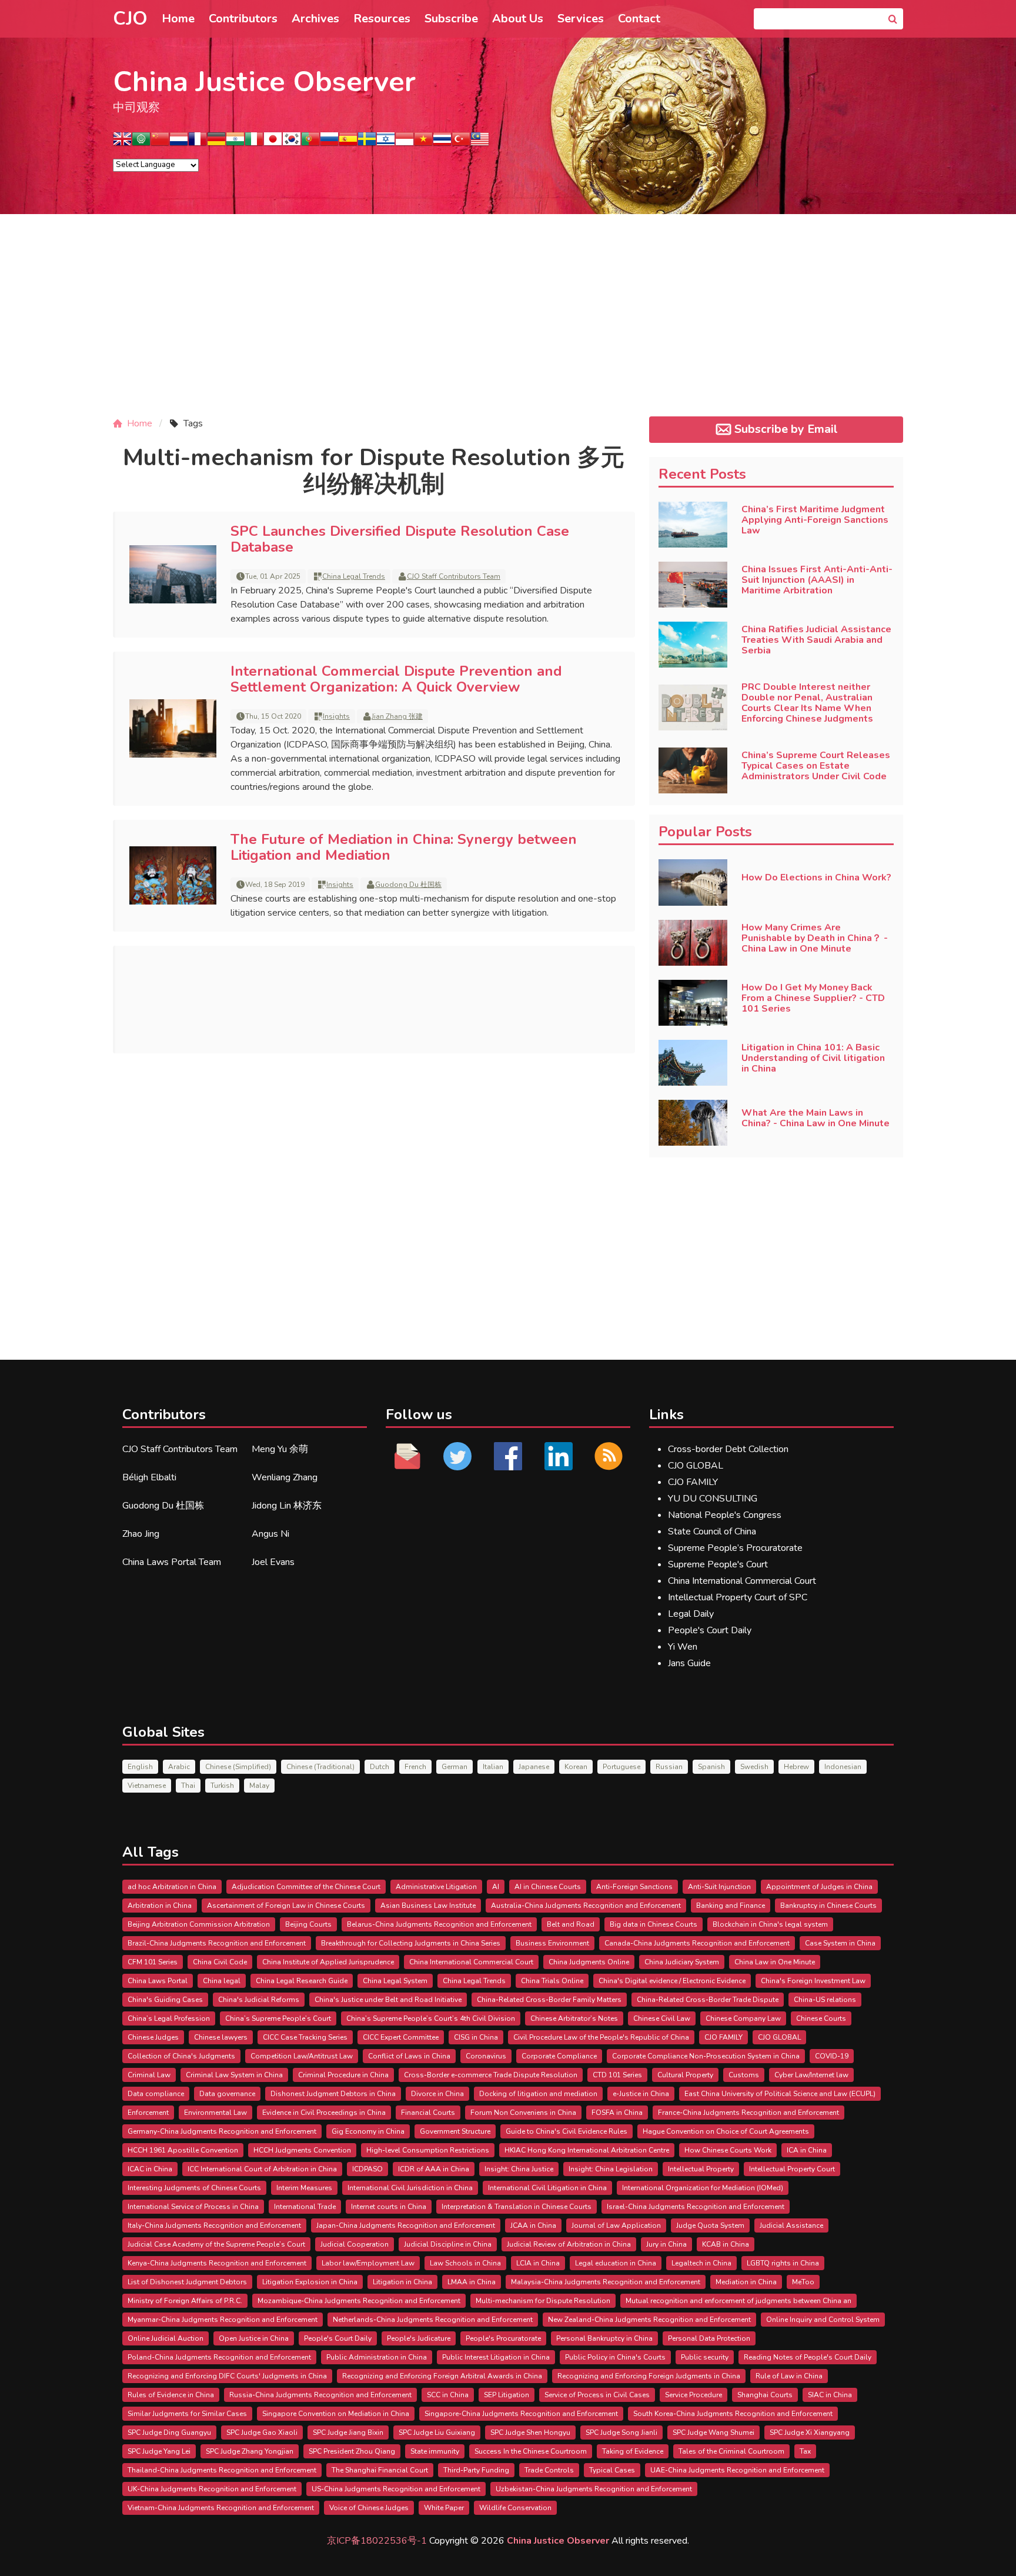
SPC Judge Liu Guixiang (437, 2432)
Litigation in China (402, 2282)
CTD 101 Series (617, 2075)
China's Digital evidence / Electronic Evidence (672, 1981)
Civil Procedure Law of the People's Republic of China (601, 2037)
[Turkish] (461, 143)
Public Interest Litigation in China (496, 2357)
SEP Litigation (507, 2395)
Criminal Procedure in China (343, 2075)
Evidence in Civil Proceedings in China (324, 2113)
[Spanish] (348, 143)
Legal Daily (691, 1614)
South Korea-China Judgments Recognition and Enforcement (733, 2414)
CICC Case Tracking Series (305, 2037)
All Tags (151, 1852)
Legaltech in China (701, 2263)
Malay (259, 1786)
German (454, 1767)
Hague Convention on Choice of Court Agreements (726, 2131)
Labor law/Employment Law (368, 2263)
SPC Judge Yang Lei (159, 2451)
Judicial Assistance (791, 2225)
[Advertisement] (508, 325)
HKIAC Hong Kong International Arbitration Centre (587, 2150)
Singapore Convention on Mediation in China (336, 2414)
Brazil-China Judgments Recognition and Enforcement (217, 1943)
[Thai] (442, 143)
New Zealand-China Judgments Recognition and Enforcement (649, 2320)
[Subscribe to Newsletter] (609, 1456)
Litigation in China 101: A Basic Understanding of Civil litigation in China (813, 1058)
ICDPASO (367, 2169)
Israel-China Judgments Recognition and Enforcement (696, 2207)
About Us (518, 19)
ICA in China (807, 2150)
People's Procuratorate (503, 2338)
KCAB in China (726, 2244)
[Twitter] (458, 1456)
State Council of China (712, 1531)
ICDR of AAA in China (434, 2169)
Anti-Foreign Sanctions (634, 1887)
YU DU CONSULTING (713, 1499)
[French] (198, 143)
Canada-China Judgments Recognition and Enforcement (697, 1943)
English (140, 1767)
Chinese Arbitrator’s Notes (574, 2018)
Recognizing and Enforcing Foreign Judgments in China (649, 2376)
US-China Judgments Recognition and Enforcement (396, 2489)
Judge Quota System (710, 2225)
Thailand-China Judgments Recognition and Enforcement (222, 2470)
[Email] (407, 1456)
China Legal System (395, 1981)
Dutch (380, 1767)
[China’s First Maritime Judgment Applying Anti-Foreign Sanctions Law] (693, 525)
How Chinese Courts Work (728, 2150)
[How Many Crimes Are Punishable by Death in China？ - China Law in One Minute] (693, 943)
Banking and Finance (731, 1906)
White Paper (444, 2508)
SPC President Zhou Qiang (352, 2451)
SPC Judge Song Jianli (621, 2432)
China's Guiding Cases (165, 2000)
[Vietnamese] (423, 143)
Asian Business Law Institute (428, 1906)
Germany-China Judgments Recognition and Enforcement (222, 2131)
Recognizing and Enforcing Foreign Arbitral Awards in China (442, 2376)
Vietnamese (147, 1786)
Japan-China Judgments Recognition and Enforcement (406, 2225)
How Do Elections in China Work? (816, 877)
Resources (382, 19)
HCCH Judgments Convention (302, 2150)
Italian (493, 1767)
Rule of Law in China (789, 2376)
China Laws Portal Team (172, 1562)
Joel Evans (273, 1562)
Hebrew (796, 1767)
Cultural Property (685, 2075)
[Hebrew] (386, 143)
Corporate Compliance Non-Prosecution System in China (706, 2056)
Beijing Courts (308, 1924)
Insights (336, 716)
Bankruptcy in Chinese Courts (828, 1906)
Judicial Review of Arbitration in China (569, 2244)
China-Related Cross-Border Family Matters (549, 2000)
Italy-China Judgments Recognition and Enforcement (214, 2225)
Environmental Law (215, 2113)
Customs (744, 2075)
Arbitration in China (160, 1906)
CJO (130, 19)
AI (496, 1887)
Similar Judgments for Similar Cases (187, 2414)
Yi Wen (683, 1647)
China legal (222, 1981)
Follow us (419, 1414)
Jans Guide (689, 1663)
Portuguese (621, 1767)
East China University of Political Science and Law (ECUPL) (780, 2094)
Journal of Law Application (616, 2225)
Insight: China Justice (519, 2169)
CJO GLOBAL (696, 1466)
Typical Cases (612, 2470)
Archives (315, 19)
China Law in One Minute (775, 1962)
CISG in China (476, 2037)
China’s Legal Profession (169, 2018)
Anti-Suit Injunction (719, 1887)
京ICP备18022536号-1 (377, 2541)
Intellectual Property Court (792, 2169)
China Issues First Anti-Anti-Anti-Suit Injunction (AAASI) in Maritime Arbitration (817, 580)
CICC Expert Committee (401, 2037)
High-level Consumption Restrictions (428, 2150)
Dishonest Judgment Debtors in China (333, 2094)
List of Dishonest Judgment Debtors (187, 2282)
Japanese (534, 1767)
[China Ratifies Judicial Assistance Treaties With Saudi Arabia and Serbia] (693, 645)
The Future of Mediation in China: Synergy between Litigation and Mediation (404, 847)
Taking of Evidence (633, 2451)
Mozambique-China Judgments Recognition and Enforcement (359, 2301)
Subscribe (451, 19)
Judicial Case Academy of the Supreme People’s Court (216, 2244)
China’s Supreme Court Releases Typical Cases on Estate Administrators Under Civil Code (816, 766)
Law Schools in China (465, 2263)
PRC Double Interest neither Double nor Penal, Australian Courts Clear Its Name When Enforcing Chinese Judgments (807, 703)
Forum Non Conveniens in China (523, 2113)
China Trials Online (552, 1981)
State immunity (435, 2451)
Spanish (711, 1767)
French (415, 1767)
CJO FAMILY (693, 1482)
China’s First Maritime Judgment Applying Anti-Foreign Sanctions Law (815, 520)
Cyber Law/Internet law (811, 2075)
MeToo (803, 2282)
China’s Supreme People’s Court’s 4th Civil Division (431, 2018)
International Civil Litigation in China (547, 2188)
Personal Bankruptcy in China (604, 2338)
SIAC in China (830, 2395)
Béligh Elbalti (149, 1477)
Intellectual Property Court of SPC (738, 1597)
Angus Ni (270, 1534)
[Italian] (254, 143)
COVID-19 (832, 2056)
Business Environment (552, 1943)
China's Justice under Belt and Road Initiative (388, 2000)
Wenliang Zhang (285, 1477)
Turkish (222, 1786)
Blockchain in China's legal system (770, 1924)
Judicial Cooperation (355, 2244)
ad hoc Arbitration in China (172, 1887)
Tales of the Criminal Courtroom (731, 2451)
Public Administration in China (377, 2357)
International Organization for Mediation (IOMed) (703, 2188)
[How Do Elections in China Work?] (693, 882)
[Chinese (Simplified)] (160, 143)
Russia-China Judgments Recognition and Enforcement (320, 2395)
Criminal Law (149, 2075)
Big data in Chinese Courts (654, 1924)
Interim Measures (304, 2188)
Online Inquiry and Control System (823, 2320)
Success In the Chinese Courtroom (531, 2451)
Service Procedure (694, 2395)
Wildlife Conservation (515, 2508)
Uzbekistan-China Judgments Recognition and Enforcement (594, 2489)
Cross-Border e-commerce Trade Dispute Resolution (491, 2075)
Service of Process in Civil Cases (597, 2395)
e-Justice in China (641, 2094)
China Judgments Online (589, 1962)
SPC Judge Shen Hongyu (530, 2432)
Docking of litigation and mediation (538, 2094)
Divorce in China (437, 2094)
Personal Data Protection (709, 2338)
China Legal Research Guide (302, 1981)
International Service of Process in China (193, 2207)
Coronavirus (486, 2056)
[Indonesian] (405, 143)
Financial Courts (428, 2113)
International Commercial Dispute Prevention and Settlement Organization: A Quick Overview (396, 679)
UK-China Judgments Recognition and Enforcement (212, 2489)
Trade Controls (549, 2470)
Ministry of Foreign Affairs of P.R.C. (185, 2301)
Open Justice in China (254, 2338)
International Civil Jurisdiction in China (410, 2188)
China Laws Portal (158, 1981)
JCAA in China (533, 2225)
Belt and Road (571, 1924)
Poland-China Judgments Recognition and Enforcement (219, 2357)
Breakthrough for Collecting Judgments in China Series (411, 1943)
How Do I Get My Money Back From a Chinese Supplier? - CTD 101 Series (813, 998)
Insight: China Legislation (611, 2169)
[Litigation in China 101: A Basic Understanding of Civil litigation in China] (693, 1063)
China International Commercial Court (742, 1581)
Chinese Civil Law (662, 2018)
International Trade (305, 2207)
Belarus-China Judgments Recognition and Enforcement (439, 1924)
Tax (805, 2451)
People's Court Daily (710, 1630)
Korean (576, 1767)
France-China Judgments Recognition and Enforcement (748, 2113)
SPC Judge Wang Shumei (713, 2432)
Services (581, 19)
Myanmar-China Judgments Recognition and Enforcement (223, 2320)
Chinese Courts (821, 2018)
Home (178, 19)
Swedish (754, 1767)
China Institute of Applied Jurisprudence (328, 1962)
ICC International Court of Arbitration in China (262, 2169)
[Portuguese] (310, 143)
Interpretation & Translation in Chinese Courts (517, 2207)
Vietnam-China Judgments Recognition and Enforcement (221, 2508)
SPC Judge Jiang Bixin (348, 2432)
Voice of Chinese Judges (369, 2508)
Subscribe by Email (786, 429)
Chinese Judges (153, 2037)
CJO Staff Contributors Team (454, 576)
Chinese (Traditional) (320, 1767)
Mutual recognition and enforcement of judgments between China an (738, 2301)
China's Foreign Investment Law (813, 1981)
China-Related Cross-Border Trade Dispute (708, 2000)
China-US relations (825, 2000)
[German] (216, 143)
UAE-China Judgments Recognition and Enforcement (737, 2470)
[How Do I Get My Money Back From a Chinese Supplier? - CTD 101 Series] (693, 1003)
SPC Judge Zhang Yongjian (250, 2451)
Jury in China (666, 2244)
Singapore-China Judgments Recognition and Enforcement (521, 2414)
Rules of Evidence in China (171, 2395)
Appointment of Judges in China (819, 1887)
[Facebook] (508, 1456)
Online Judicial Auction (166, 2338)
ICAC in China (150, 2169)
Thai (188, 1786)
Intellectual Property (701, 2169)
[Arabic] (141, 143)
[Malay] (480, 143)
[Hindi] (235, 143)
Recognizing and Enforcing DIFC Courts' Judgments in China (227, 2376)
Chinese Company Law (743, 2018)
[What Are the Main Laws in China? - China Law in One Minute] (693, 1123)
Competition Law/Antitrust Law (302, 2056)
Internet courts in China (389, 2207)
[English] (122, 143)
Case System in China (840, 1943)
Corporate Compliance (559, 2056)
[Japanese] (273, 143)
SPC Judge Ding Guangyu (169, 2432)
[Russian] (329, 143)
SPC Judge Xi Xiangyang (810, 2432)
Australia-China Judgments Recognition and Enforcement (586, 1906)
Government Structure (455, 2131)
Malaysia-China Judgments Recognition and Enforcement (606, 2282)
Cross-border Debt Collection (728, 1449)
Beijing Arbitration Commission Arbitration (199, 1924)
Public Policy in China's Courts (615, 2357)
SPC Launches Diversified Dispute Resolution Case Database (400, 539)
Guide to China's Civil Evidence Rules (567, 2131)
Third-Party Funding (476, 2470)
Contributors (243, 19)
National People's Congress (725, 1515)
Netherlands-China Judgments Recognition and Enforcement (433, 2320)
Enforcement (148, 2113)
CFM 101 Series (153, 1962)
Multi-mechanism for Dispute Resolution (543, 2301)
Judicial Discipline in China (448, 2244)
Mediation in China (746, 2282)
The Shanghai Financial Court (380, 2470)
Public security (705, 2357)
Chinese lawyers (221, 2037)
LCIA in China (538, 2263)
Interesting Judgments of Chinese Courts (194, 2188)
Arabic (179, 1767)
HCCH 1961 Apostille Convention (183, 2150)
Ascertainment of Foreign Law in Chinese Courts (286, 1906)
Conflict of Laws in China (409, 2056)
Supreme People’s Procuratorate (735, 1548)
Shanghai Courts (765, 2395)
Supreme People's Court (718, 1564)
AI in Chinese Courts (548, 1887)
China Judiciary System (682, 1962)
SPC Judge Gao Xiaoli (262, 2432)
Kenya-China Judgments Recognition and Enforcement (217, 2263)
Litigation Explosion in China (310, 2282)
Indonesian (843, 1767)
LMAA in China (472, 2282)
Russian (669, 1767)
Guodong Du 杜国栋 (408, 885)
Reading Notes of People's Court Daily (808, 2357)
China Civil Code (220, 1962)
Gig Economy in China (368, 2131)
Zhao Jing (141, 1534)
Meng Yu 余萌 (280, 1449)
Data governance (227, 2094)
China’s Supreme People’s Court (278, 2018)
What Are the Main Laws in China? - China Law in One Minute (816, 1118)
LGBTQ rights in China (783, 2263)
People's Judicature (419, 2338)
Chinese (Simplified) (238, 1767)
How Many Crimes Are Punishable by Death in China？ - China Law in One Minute (815, 938)
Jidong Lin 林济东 (287, 1506)
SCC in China (448, 2395)
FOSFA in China (617, 2113)
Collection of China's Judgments (181, 2056)
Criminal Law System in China (234, 2075)
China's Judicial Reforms (259, 2000)
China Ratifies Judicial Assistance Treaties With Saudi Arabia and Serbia (816, 640)
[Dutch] (179, 143)
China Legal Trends (354, 576)
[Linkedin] (559, 1456)
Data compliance (156, 2094)
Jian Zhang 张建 (397, 716)
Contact (639, 19)
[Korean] (292, 143)
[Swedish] (367, 143)
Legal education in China (616, 2263)
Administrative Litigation (436, 1887)
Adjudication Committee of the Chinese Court (306, 1887)
